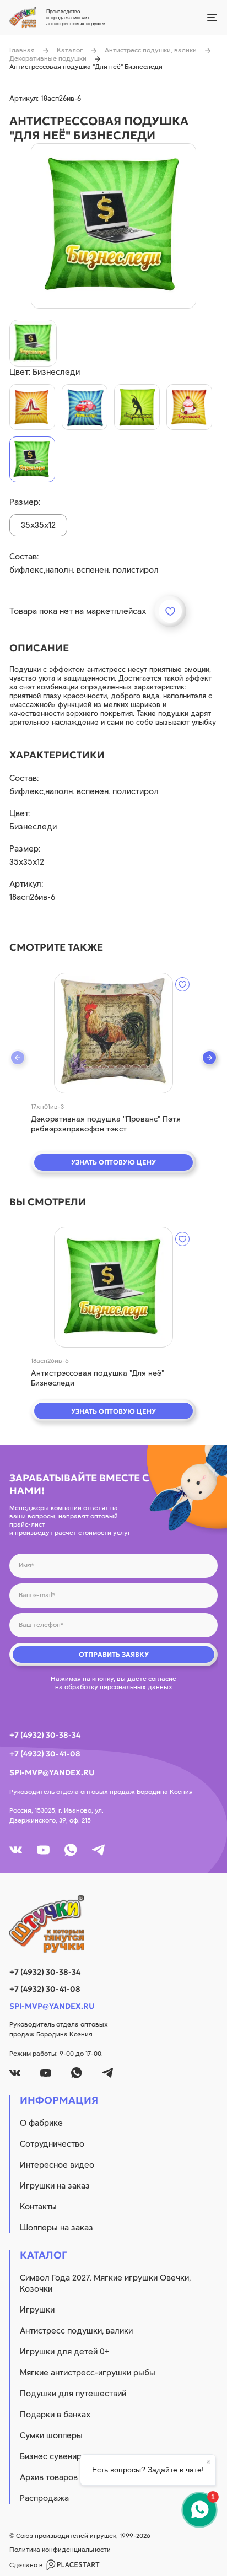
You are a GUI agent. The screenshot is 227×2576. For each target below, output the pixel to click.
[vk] (16, 1850)
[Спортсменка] (137, 407)
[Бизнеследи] (32, 459)
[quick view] (113, 1033)
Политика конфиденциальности (60, 2550)
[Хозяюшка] (189, 407)
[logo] (113, 1924)
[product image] (113, 226)
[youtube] (43, 1850)
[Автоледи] (85, 407)
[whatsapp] (71, 1850)
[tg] (98, 1850)
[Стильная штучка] (32, 407)
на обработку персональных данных (114, 1687)
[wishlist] (182, 984)
